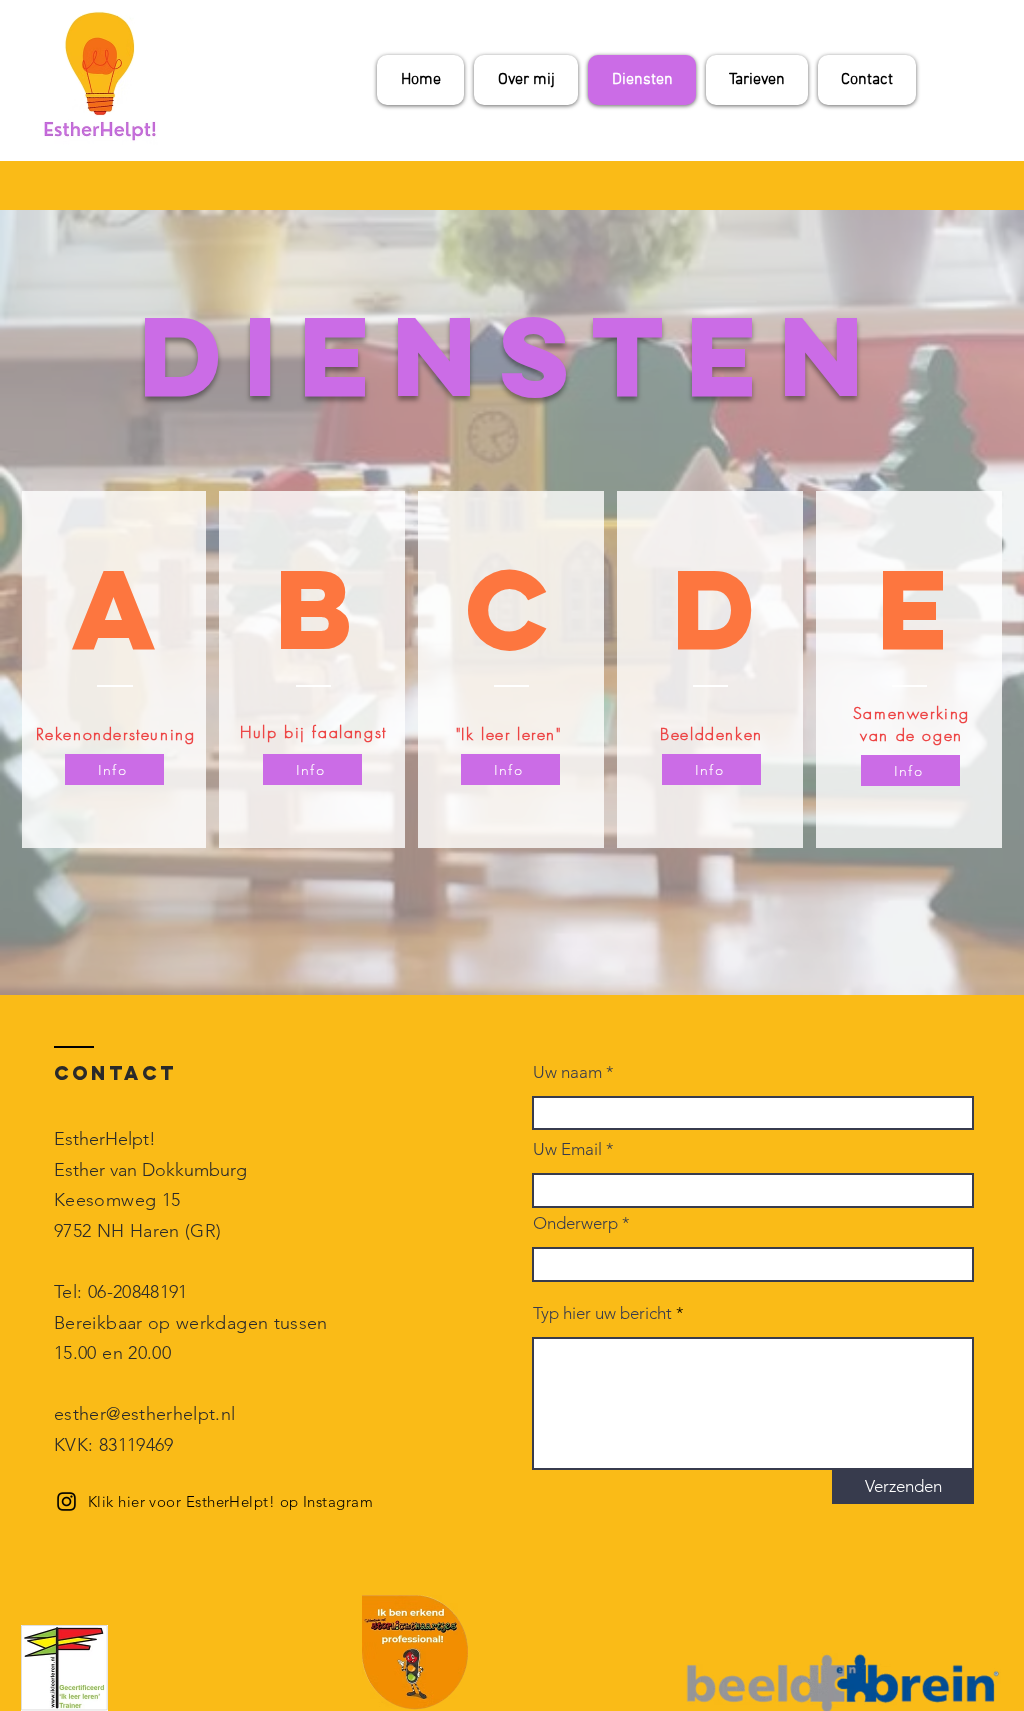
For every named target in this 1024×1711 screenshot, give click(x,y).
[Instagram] (66, 1501)
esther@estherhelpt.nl (145, 1414)
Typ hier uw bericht (602, 1313)
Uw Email (567, 1149)
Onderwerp (575, 1223)
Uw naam (567, 1072)
